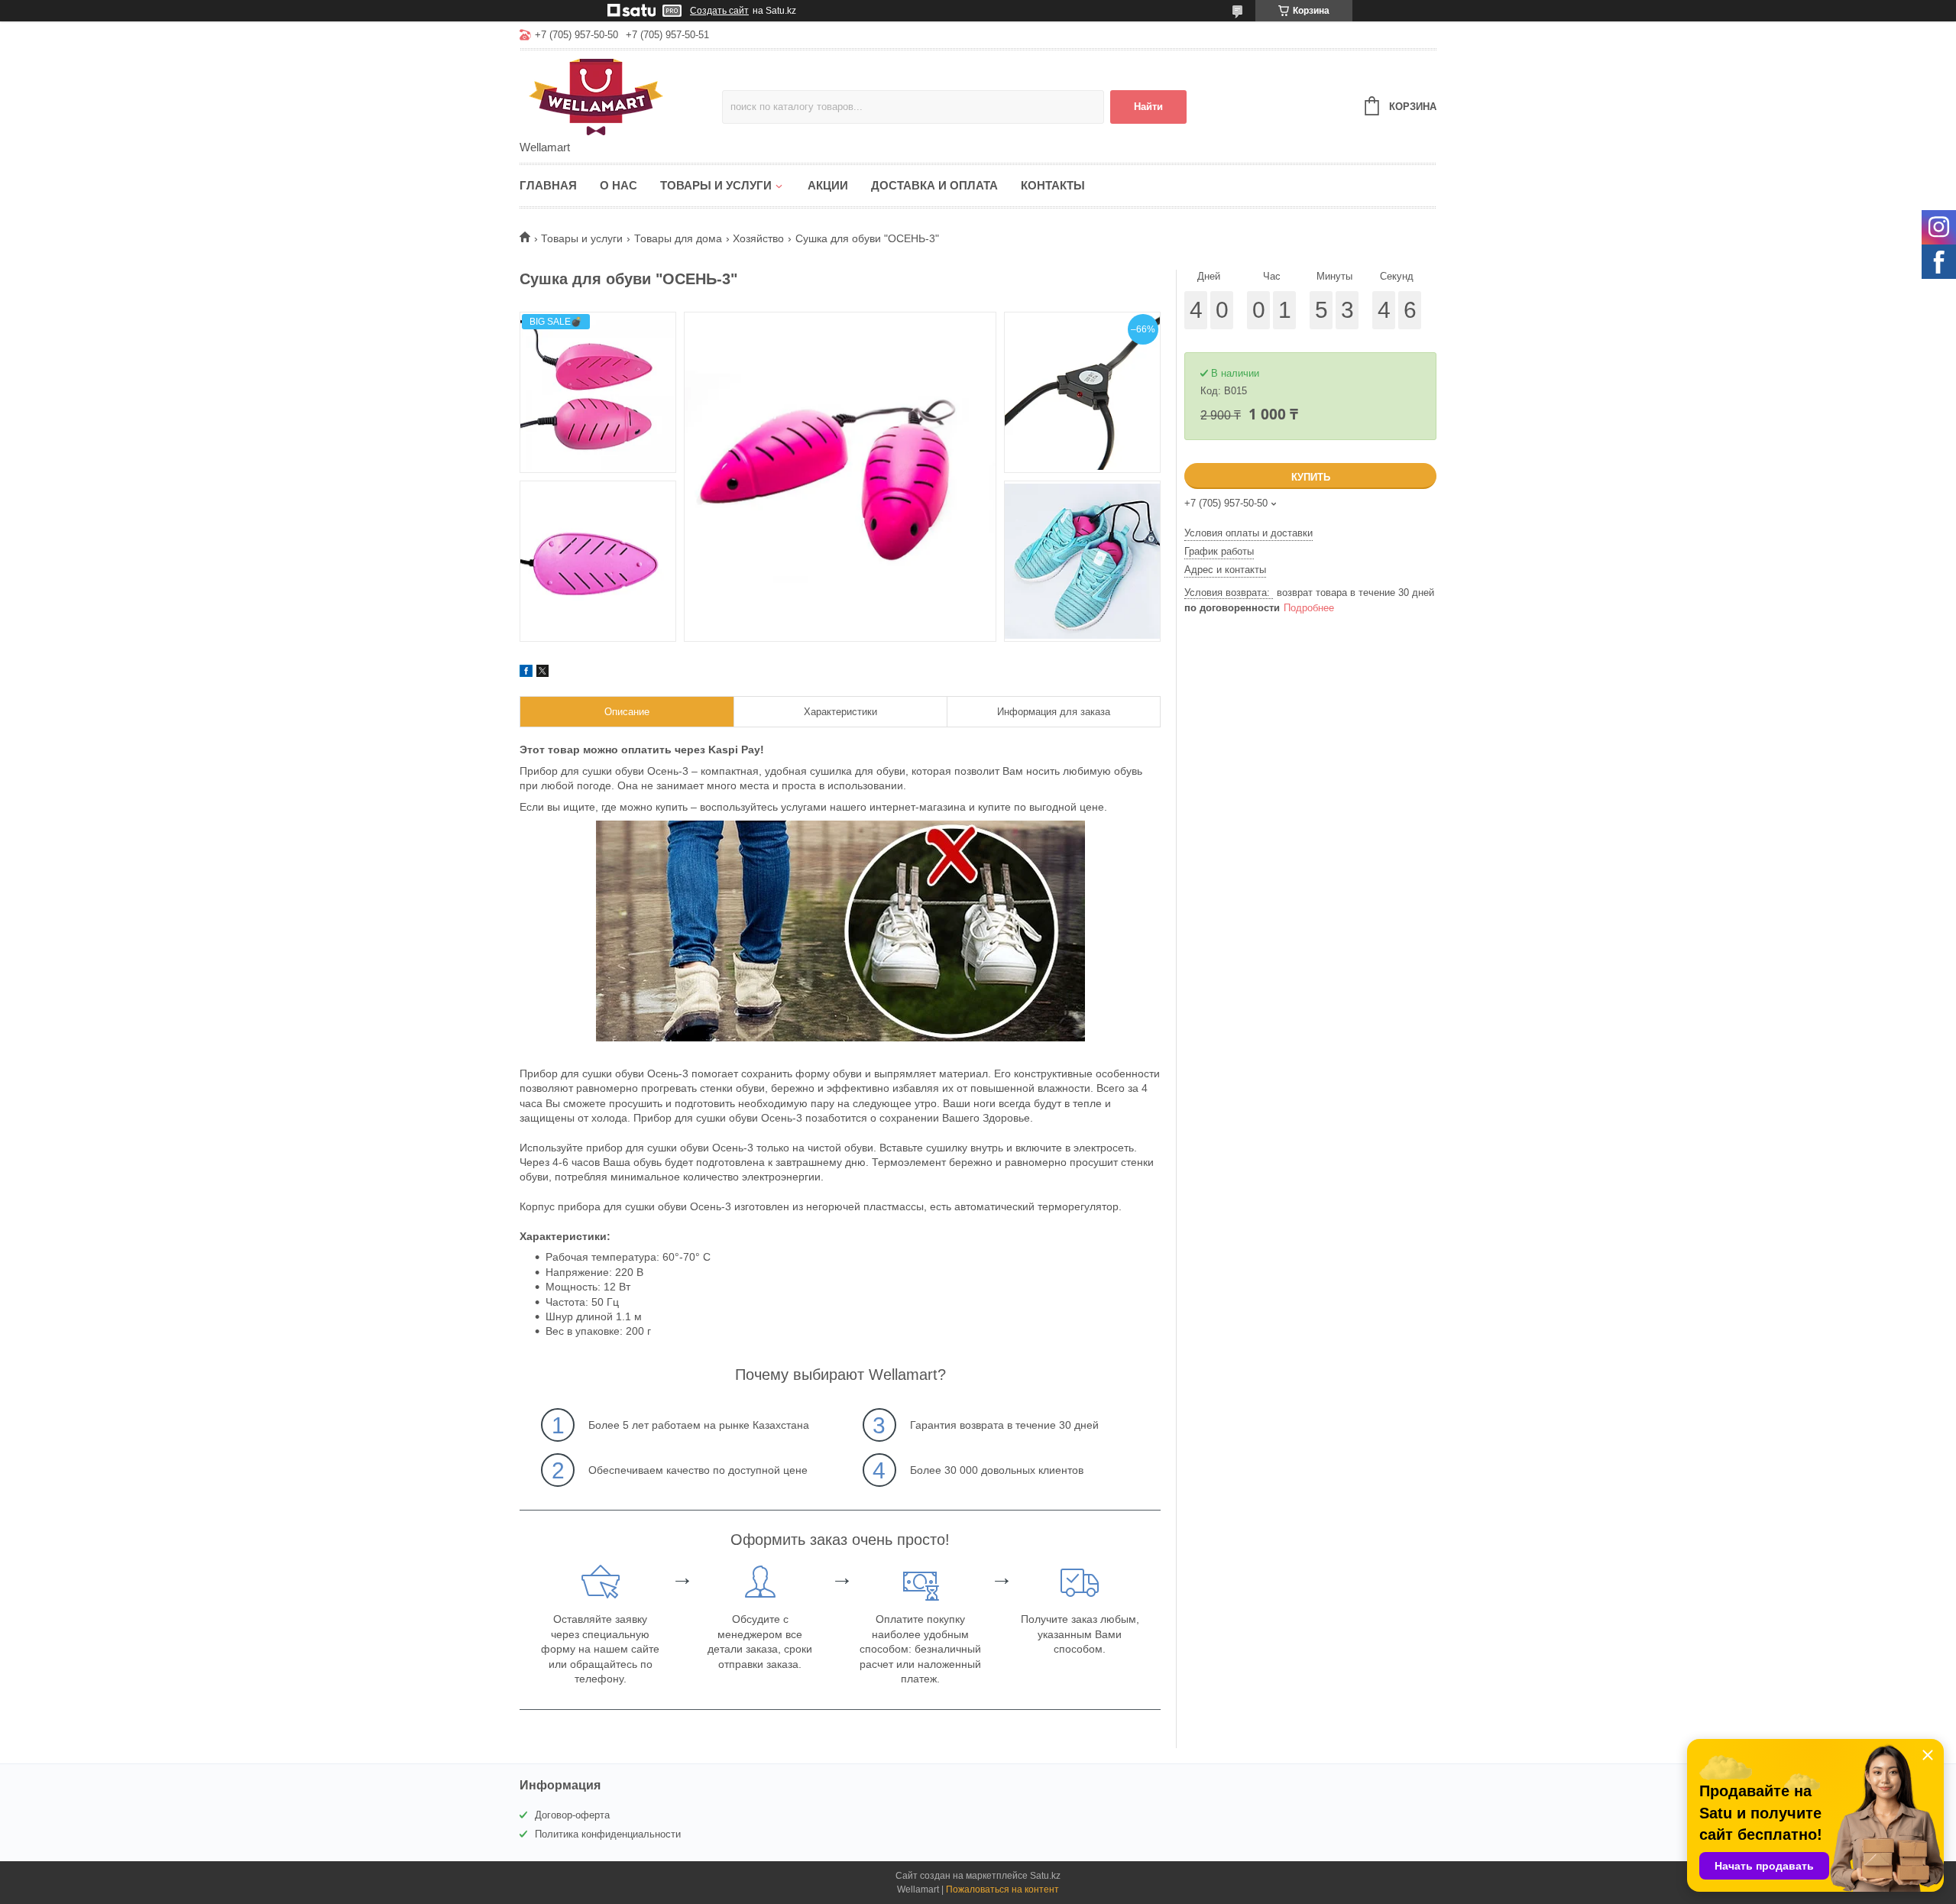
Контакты (1053, 185)
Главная (548, 185)
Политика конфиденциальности (608, 1834)
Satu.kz (1045, 1876)
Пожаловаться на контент (1002, 1889)
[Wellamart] (621, 96)
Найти (1148, 107)
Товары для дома (678, 238)
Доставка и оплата (934, 185)
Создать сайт (719, 11)
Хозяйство (758, 238)
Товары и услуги (716, 185)
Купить (1311, 477)
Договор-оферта (572, 1815)
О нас (619, 185)
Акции (828, 185)
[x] (542, 673)
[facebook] (526, 673)
